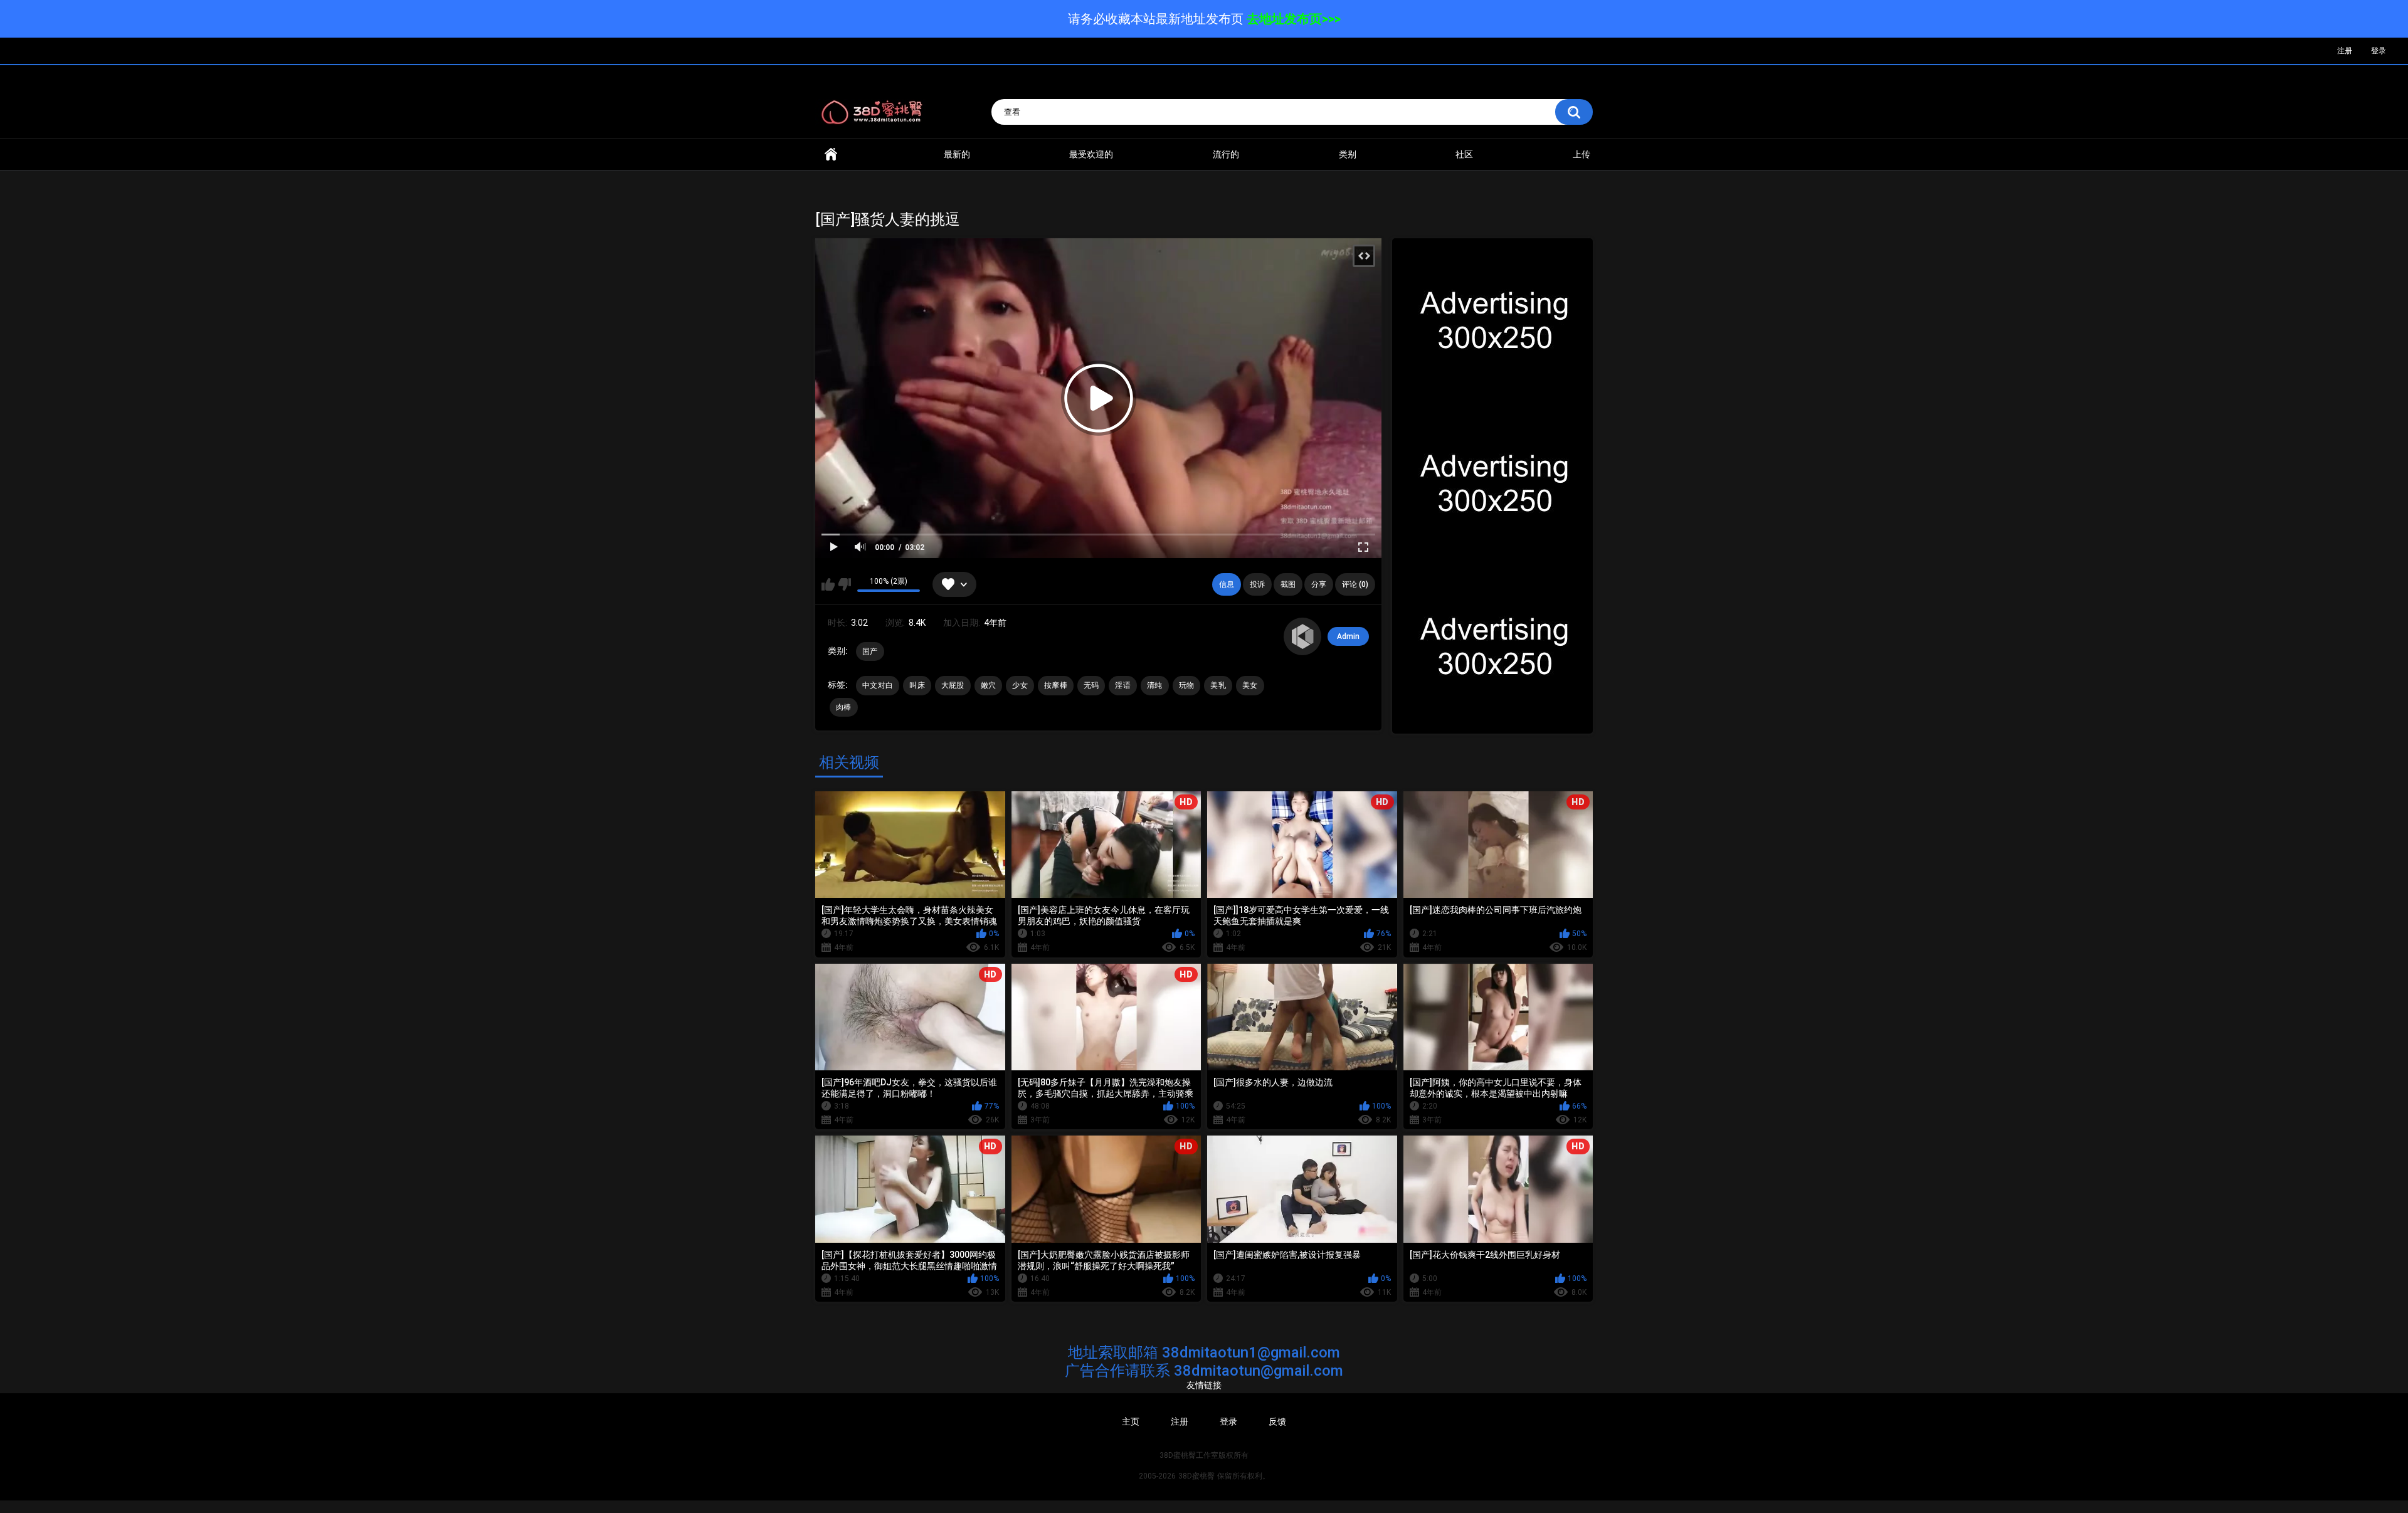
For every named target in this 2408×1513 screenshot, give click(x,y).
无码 (1091, 685)
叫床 (917, 685)
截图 (1288, 584)
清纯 (1155, 685)
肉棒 (844, 707)
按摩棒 (1056, 685)
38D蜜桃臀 (1196, 1476)
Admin (1348, 636)
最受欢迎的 (1091, 154)
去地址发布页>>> (1294, 19)
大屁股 (953, 685)
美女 (1250, 685)
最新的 (957, 154)
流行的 (1226, 154)
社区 (1464, 154)
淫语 (1123, 685)
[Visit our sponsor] (1492, 323)
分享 (1319, 584)
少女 (1020, 685)
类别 (1348, 154)
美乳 (1218, 685)
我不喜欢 (844, 584)
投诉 (1257, 584)
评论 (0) (1355, 584)
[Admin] (1302, 636)
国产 (870, 651)
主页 (1131, 1421)
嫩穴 (989, 685)
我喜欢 (828, 584)
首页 (831, 155)
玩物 (1187, 685)
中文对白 (878, 685)
